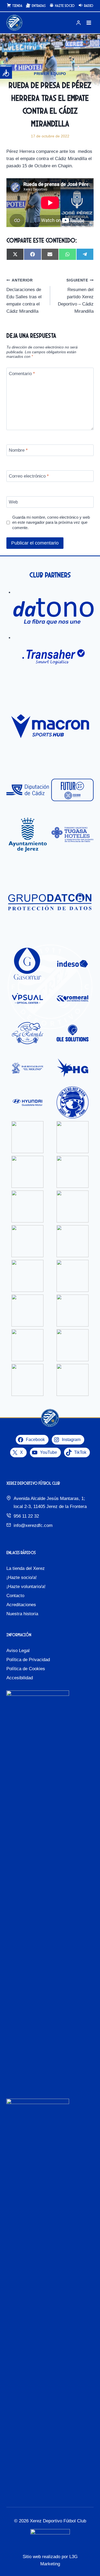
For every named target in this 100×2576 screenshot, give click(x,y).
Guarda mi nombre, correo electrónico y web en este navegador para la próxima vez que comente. (51, 523)
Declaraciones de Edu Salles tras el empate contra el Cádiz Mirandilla (24, 296)
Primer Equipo (50, 74)
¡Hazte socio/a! (22, 1577)
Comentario (22, 373)
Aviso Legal (18, 1651)
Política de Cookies (26, 1669)
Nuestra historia (22, 1614)
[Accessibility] (6, 73)
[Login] (78, 23)
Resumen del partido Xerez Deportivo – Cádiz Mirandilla (76, 296)
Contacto (15, 1596)
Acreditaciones (21, 1605)
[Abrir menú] (89, 23)
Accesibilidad (20, 1678)
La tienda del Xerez (26, 1568)
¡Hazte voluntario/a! (26, 1587)
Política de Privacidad (28, 1660)
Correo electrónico (29, 476)
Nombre (18, 450)
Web (13, 502)
